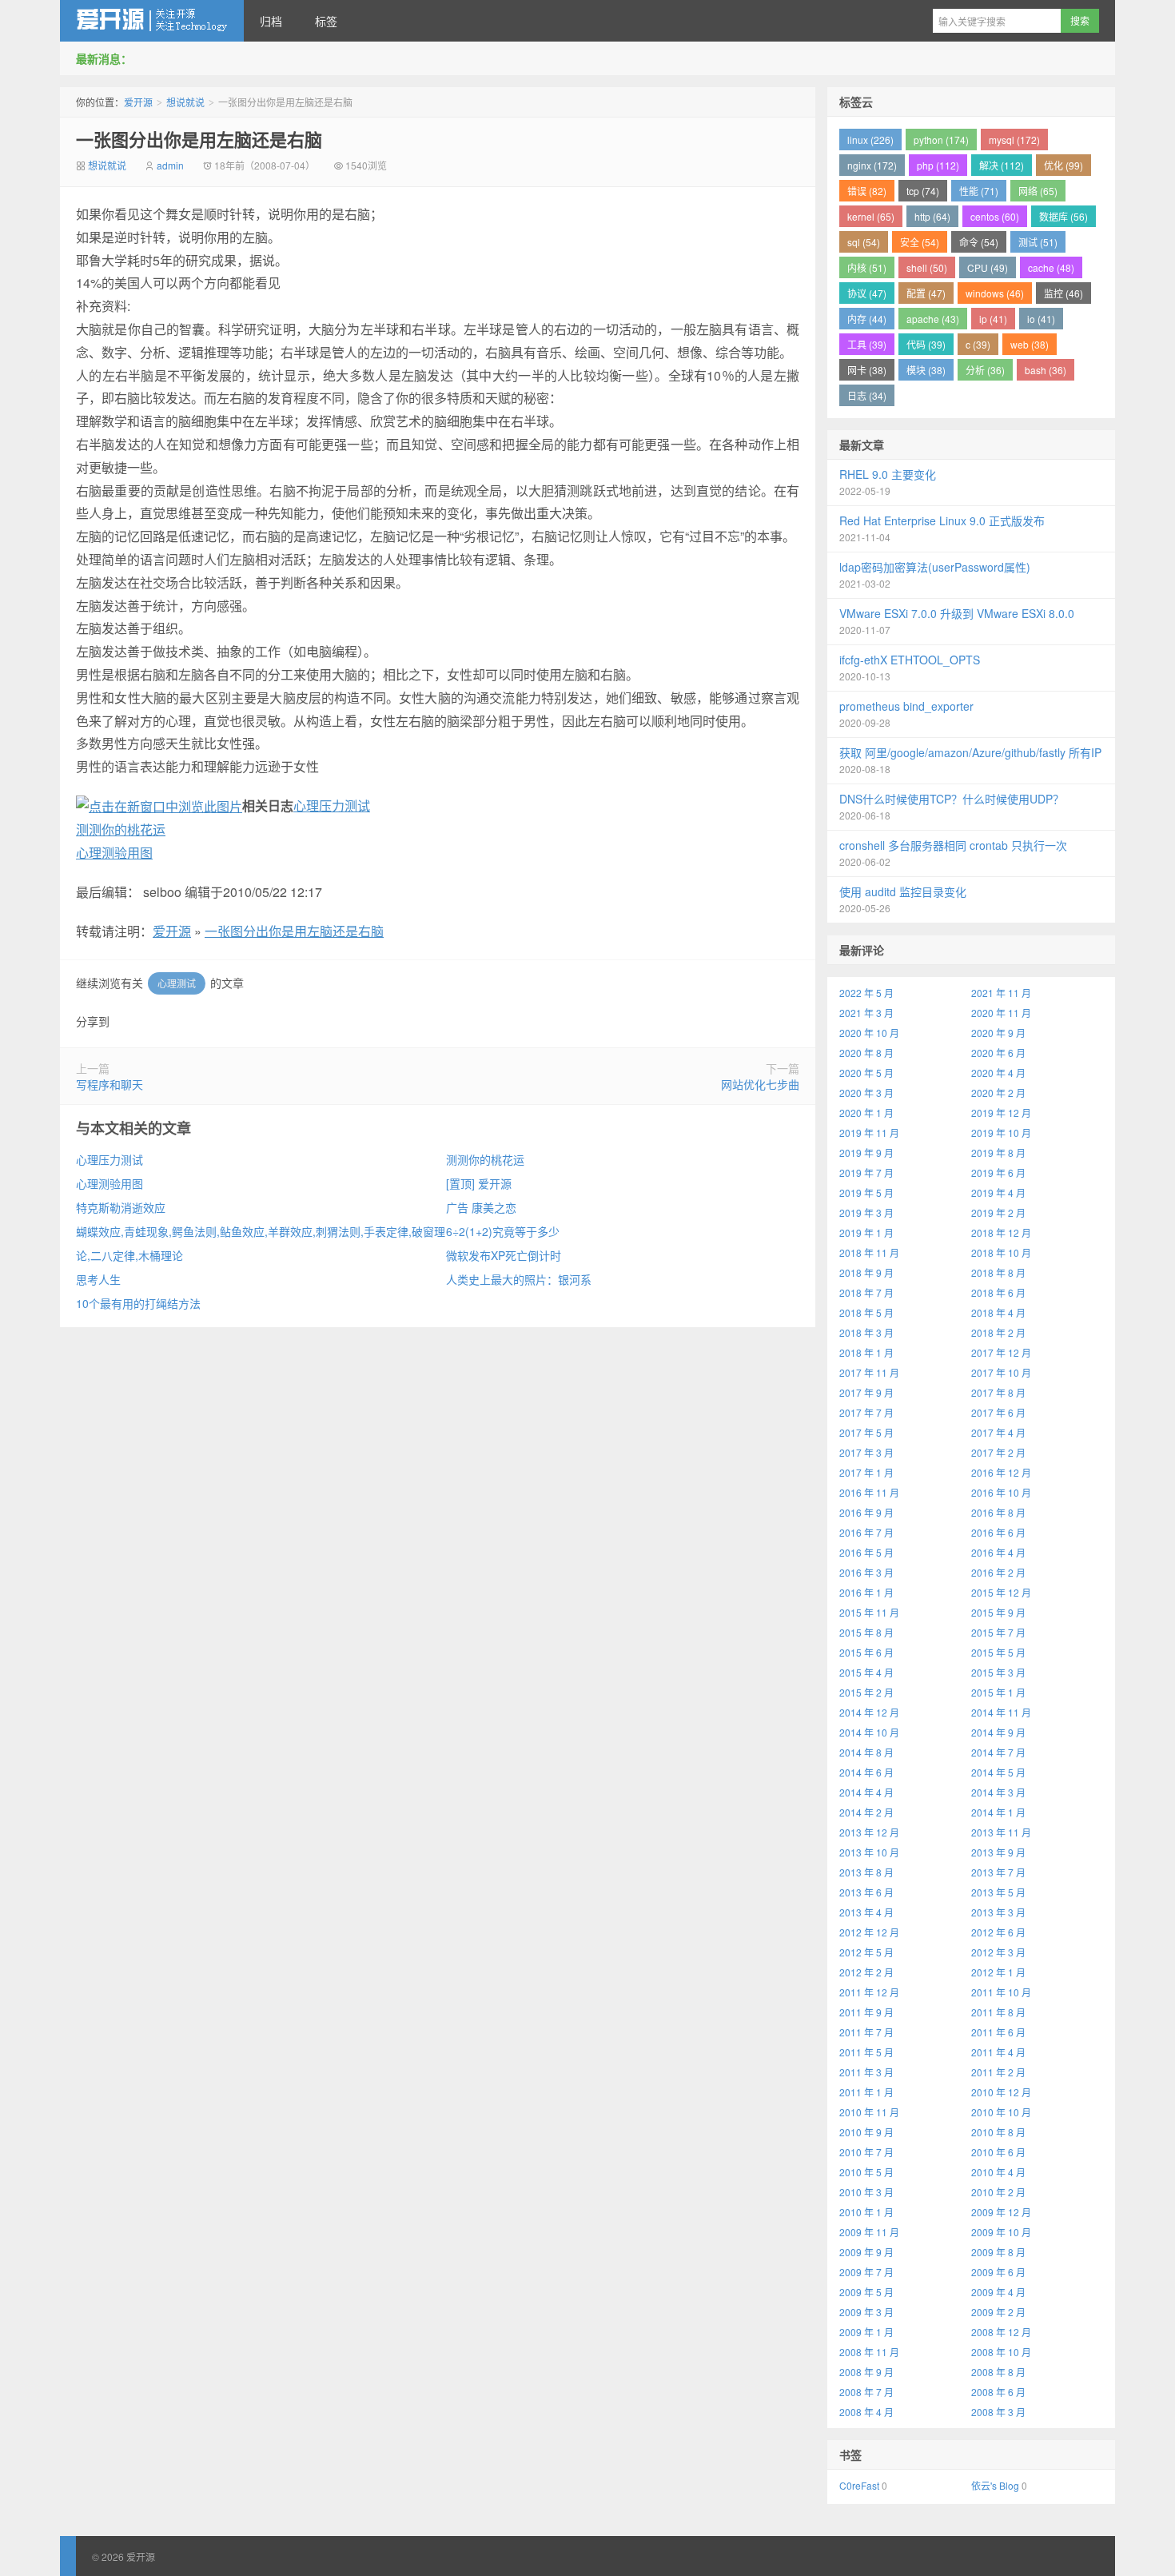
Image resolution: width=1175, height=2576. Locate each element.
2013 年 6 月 (866, 1892)
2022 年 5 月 (866, 993)
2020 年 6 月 (998, 1053)
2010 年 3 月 (866, 2192)
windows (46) (995, 293)
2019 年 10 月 (1001, 1132)
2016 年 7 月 (866, 1532)
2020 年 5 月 (866, 1073)
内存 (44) (867, 319)
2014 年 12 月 (869, 1712)
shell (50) (927, 267)
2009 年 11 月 (869, 2232)
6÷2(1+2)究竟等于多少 (503, 1231)
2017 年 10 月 (1001, 1372)
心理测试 (177, 983)
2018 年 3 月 (866, 1332)
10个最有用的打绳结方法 (138, 1303)
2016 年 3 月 (866, 1572)
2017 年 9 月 (866, 1392)
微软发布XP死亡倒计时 (504, 1255)
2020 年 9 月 (998, 1033)
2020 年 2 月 (998, 1093)
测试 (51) (1038, 242)
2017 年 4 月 (998, 1432)
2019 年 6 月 (998, 1172)
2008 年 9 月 (866, 2372)
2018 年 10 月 (1001, 1252)
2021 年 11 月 (1001, 993)
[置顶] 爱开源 (479, 1183)
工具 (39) (867, 344)
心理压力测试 (332, 805)
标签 (326, 21)
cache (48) (1051, 267)
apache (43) (933, 319)
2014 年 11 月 (1001, 1712)
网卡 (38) (867, 370)
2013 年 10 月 (869, 1852)
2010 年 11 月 (869, 2112)
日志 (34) (867, 395)
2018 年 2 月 (998, 1332)
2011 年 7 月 (866, 2032)
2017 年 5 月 (866, 1432)
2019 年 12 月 (1001, 1113)
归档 (271, 21)
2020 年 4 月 (998, 1073)
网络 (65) (1038, 191)
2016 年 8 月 (998, 1512)
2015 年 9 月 (998, 1612)
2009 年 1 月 (866, 2332)
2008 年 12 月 (1001, 2332)
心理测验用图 (114, 853)
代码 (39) (926, 344)
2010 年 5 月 (866, 2172)
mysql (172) (1014, 140)
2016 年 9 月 (866, 1512)
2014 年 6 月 (866, 1772)
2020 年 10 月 (869, 1033)
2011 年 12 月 (869, 1992)
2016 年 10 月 (1001, 1492)
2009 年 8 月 (998, 2252)
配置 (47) (926, 293)
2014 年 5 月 (998, 1772)
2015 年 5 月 (998, 1652)
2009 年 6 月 (998, 2272)
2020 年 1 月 (866, 1113)
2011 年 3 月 (866, 2072)
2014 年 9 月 (998, 1732)
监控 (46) (1063, 293)
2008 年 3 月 (998, 2412)
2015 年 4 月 (866, 1672)
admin (170, 165)
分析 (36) (985, 370)
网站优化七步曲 (760, 1084)
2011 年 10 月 (1001, 1992)
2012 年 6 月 (998, 1932)
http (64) (932, 216)
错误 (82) (867, 191)
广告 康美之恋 (481, 1207)
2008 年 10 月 (1001, 2352)
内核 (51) (867, 267)
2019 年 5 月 (866, 1192)
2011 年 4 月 (998, 2052)
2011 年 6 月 (998, 2032)
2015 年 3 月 (998, 1672)
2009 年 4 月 (998, 2292)
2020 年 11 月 (1001, 1013)
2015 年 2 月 (866, 1692)
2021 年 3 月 (866, 1013)
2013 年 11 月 (1001, 1832)
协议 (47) (867, 293)
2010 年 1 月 (866, 2212)
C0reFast (859, 2485)
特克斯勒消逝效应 (121, 1207)
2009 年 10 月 (1001, 2232)
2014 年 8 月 (866, 1752)
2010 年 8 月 (998, 2132)
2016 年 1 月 (866, 1592)
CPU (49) (988, 267)
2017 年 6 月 (998, 1412)
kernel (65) (871, 216)
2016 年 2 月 (998, 1572)
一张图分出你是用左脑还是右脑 (199, 139)
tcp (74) (923, 191)
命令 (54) (979, 242)
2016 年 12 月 (1001, 1472)
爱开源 (152, 21)
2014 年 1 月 (998, 1812)
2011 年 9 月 (866, 2012)
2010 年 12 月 (1001, 2092)
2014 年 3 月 (998, 1792)
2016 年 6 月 (998, 1532)
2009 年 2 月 (998, 2312)
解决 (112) (1002, 165)
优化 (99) (1063, 165)
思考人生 (98, 1279)
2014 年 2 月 (866, 1812)
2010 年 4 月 (998, 2172)
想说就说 (185, 102)
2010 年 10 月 (1001, 2112)
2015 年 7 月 (998, 1632)
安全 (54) (920, 242)
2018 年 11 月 (869, 1252)
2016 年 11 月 (869, 1492)
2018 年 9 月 (866, 1272)
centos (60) (995, 216)
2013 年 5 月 (998, 1892)
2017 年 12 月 (1001, 1352)
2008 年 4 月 (866, 2412)
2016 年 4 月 (998, 1552)
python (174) (941, 140)
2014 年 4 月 (866, 1792)
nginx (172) (872, 165)
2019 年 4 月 (998, 1192)
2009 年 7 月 (866, 2272)
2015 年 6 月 (866, 1652)
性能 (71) (979, 191)
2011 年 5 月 (866, 2052)
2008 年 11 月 (869, 2352)
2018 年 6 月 (998, 1292)
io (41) (1041, 319)
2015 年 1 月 (998, 1692)
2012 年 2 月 (866, 1972)
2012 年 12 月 (869, 1932)
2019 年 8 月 (998, 1152)
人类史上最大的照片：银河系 (519, 1279)
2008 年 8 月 (998, 2372)
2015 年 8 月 (866, 1632)
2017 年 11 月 (869, 1372)
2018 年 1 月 (866, 1352)
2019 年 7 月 (866, 1172)
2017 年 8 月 (998, 1392)
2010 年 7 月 (866, 2152)
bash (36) (1046, 370)
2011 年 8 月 (998, 2012)
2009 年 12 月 (1001, 2212)
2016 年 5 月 (866, 1552)
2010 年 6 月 (998, 2152)
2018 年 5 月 (866, 1312)
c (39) (978, 344)
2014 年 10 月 (869, 1732)
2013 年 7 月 (998, 1872)
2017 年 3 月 (866, 1452)
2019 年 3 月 (866, 1212)
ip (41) (993, 319)
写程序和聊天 (110, 1084)
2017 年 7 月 (866, 1412)
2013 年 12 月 (869, 1832)
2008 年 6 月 (998, 2392)
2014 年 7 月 (998, 1752)
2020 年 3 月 (866, 1093)
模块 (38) (926, 370)
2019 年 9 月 (866, 1152)
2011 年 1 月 (866, 2092)
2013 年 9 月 (998, 1852)
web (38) (1030, 344)
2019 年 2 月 (998, 1212)
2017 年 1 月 (866, 1472)
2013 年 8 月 (866, 1872)
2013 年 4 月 (866, 1912)
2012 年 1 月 (998, 1972)
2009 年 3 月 (866, 2312)
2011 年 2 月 (998, 2072)
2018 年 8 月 (998, 1272)
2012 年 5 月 (866, 1952)
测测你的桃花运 (121, 829)
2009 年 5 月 (866, 2292)
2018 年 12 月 (1001, 1232)
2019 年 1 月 (866, 1232)
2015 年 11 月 (869, 1612)
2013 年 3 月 (998, 1912)
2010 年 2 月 (998, 2192)
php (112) (938, 165)
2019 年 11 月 (869, 1132)
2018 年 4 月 (998, 1312)
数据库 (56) (1063, 216)
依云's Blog (995, 2485)
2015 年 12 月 (1001, 1592)
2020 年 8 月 (866, 1053)
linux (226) (870, 140)
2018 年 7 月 (866, 1292)
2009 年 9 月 (866, 2252)
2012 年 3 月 (998, 1952)
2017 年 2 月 (998, 1452)
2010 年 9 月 (866, 2132)
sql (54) (864, 242)
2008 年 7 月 (866, 2392)
